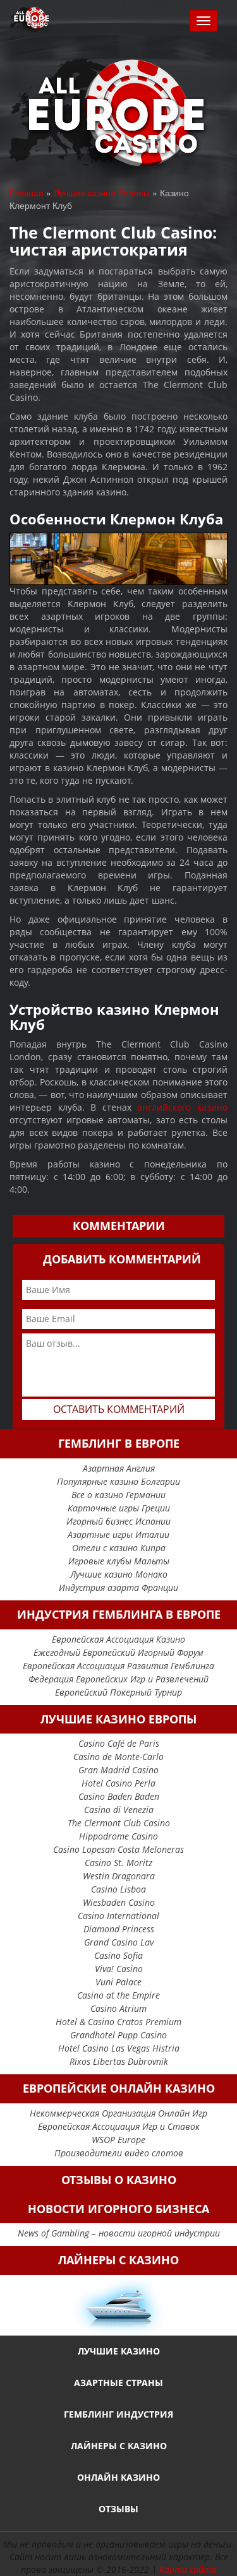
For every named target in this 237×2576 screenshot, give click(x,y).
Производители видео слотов (119, 2153)
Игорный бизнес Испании (118, 1521)
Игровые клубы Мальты (119, 1561)
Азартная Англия (119, 1468)
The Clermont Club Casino (119, 1823)
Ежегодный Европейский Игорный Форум (118, 1652)
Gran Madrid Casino (118, 1770)
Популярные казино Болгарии (118, 1481)
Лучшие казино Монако (119, 1574)
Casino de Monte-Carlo (118, 1757)
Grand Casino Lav (119, 1942)
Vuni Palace (118, 1982)
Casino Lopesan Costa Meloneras (118, 1849)
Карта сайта (188, 2569)
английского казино (182, 1107)
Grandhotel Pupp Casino (118, 2035)
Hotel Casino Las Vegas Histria (119, 2048)
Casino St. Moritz (118, 1863)
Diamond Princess (119, 1929)
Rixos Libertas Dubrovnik (119, 2061)
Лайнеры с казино (119, 2446)
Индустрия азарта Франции (118, 1587)
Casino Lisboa (118, 1889)
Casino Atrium (118, 2008)
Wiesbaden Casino (119, 1902)
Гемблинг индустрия (118, 2414)
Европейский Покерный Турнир (118, 1692)
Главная (27, 192)
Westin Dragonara (119, 1876)
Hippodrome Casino (118, 1836)
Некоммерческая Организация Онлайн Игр (118, 2113)
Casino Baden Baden (119, 1796)
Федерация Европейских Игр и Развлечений (118, 1679)
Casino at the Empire (118, 1995)
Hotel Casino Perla (118, 1783)
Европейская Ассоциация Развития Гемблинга (118, 1666)
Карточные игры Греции (119, 1508)
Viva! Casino (119, 1969)
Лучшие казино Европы (102, 192)
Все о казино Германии (118, 1495)
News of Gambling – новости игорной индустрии (119, 2233)
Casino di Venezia (119, 1810)
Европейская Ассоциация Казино (118, 1639)
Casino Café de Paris (119, 1743)
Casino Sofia (118, 1955)
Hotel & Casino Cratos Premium (118, 2022)
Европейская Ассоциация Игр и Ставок (119, 2126)
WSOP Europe (118, 2140)
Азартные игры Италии (118, 1534)
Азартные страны (118, 2383)
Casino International (118, 1916)
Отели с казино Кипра (119, 1548)
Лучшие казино (119, 2351)
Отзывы (118, 2509)
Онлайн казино (118, 2477)
